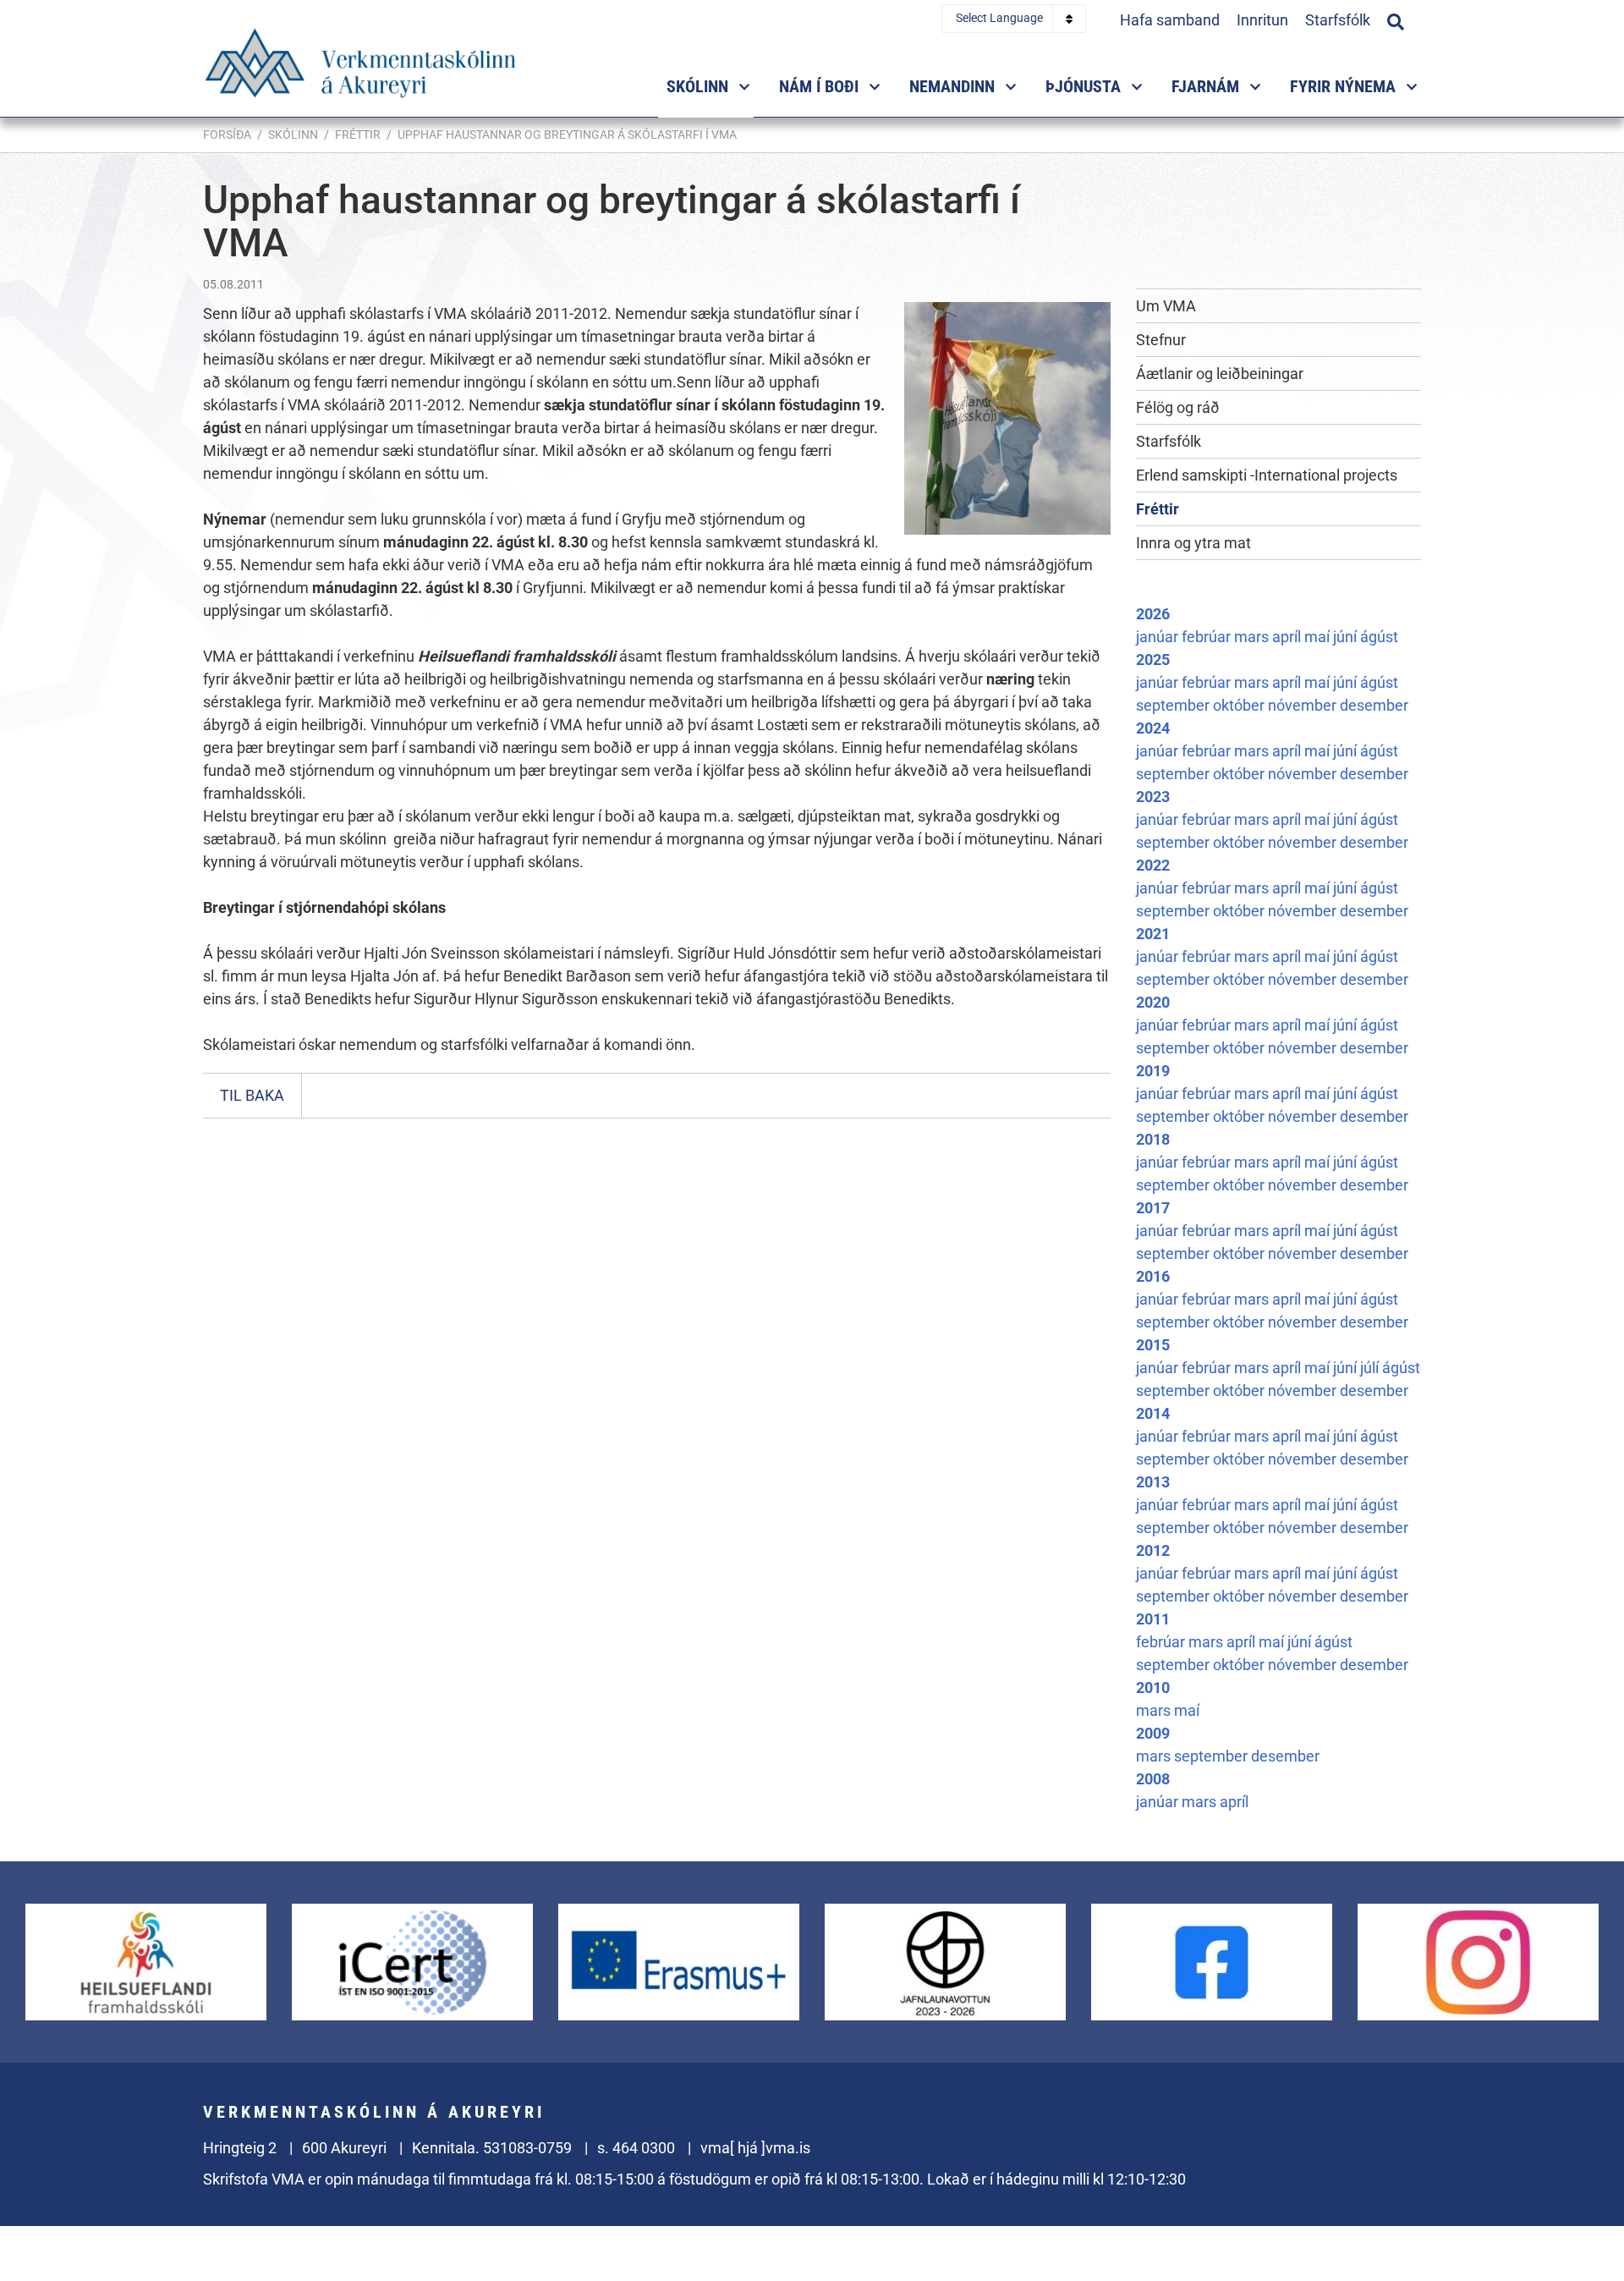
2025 (1153, 660)
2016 (1153, 1276)
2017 (1153, 1208)
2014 (1153, 1413)
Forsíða (227, 135)
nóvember (1304, 705)
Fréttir (358, 135)
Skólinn (293, 135)
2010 (1153, 1687)
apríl (1288, 637)
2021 (1153, 934)
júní (1347, 637)
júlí (1371, 1368)
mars (1253, 637)
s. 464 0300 (636, 2148)
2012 (1153, 1550)
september (1174, 705)
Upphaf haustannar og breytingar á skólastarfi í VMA (567, 135)
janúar (1159, 637)
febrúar (1208, 637)
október (1240, 705)
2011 (1153, 1619)
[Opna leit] (1396, 19)
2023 (1153, 797)
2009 (1153, 1733)
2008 (1153, 1779)
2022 (1153, 865)
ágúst (1379, 637)
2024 (1153, 728)
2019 (1153, 1071)
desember (1374, 705)
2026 (1153, 614)
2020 (1153, 1002)
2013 (1153, 1482)
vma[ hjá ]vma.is (755, 2148)
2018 (1153, 1139)
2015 (1153, 1345)
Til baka (252, 1095)
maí (1319, 637)
